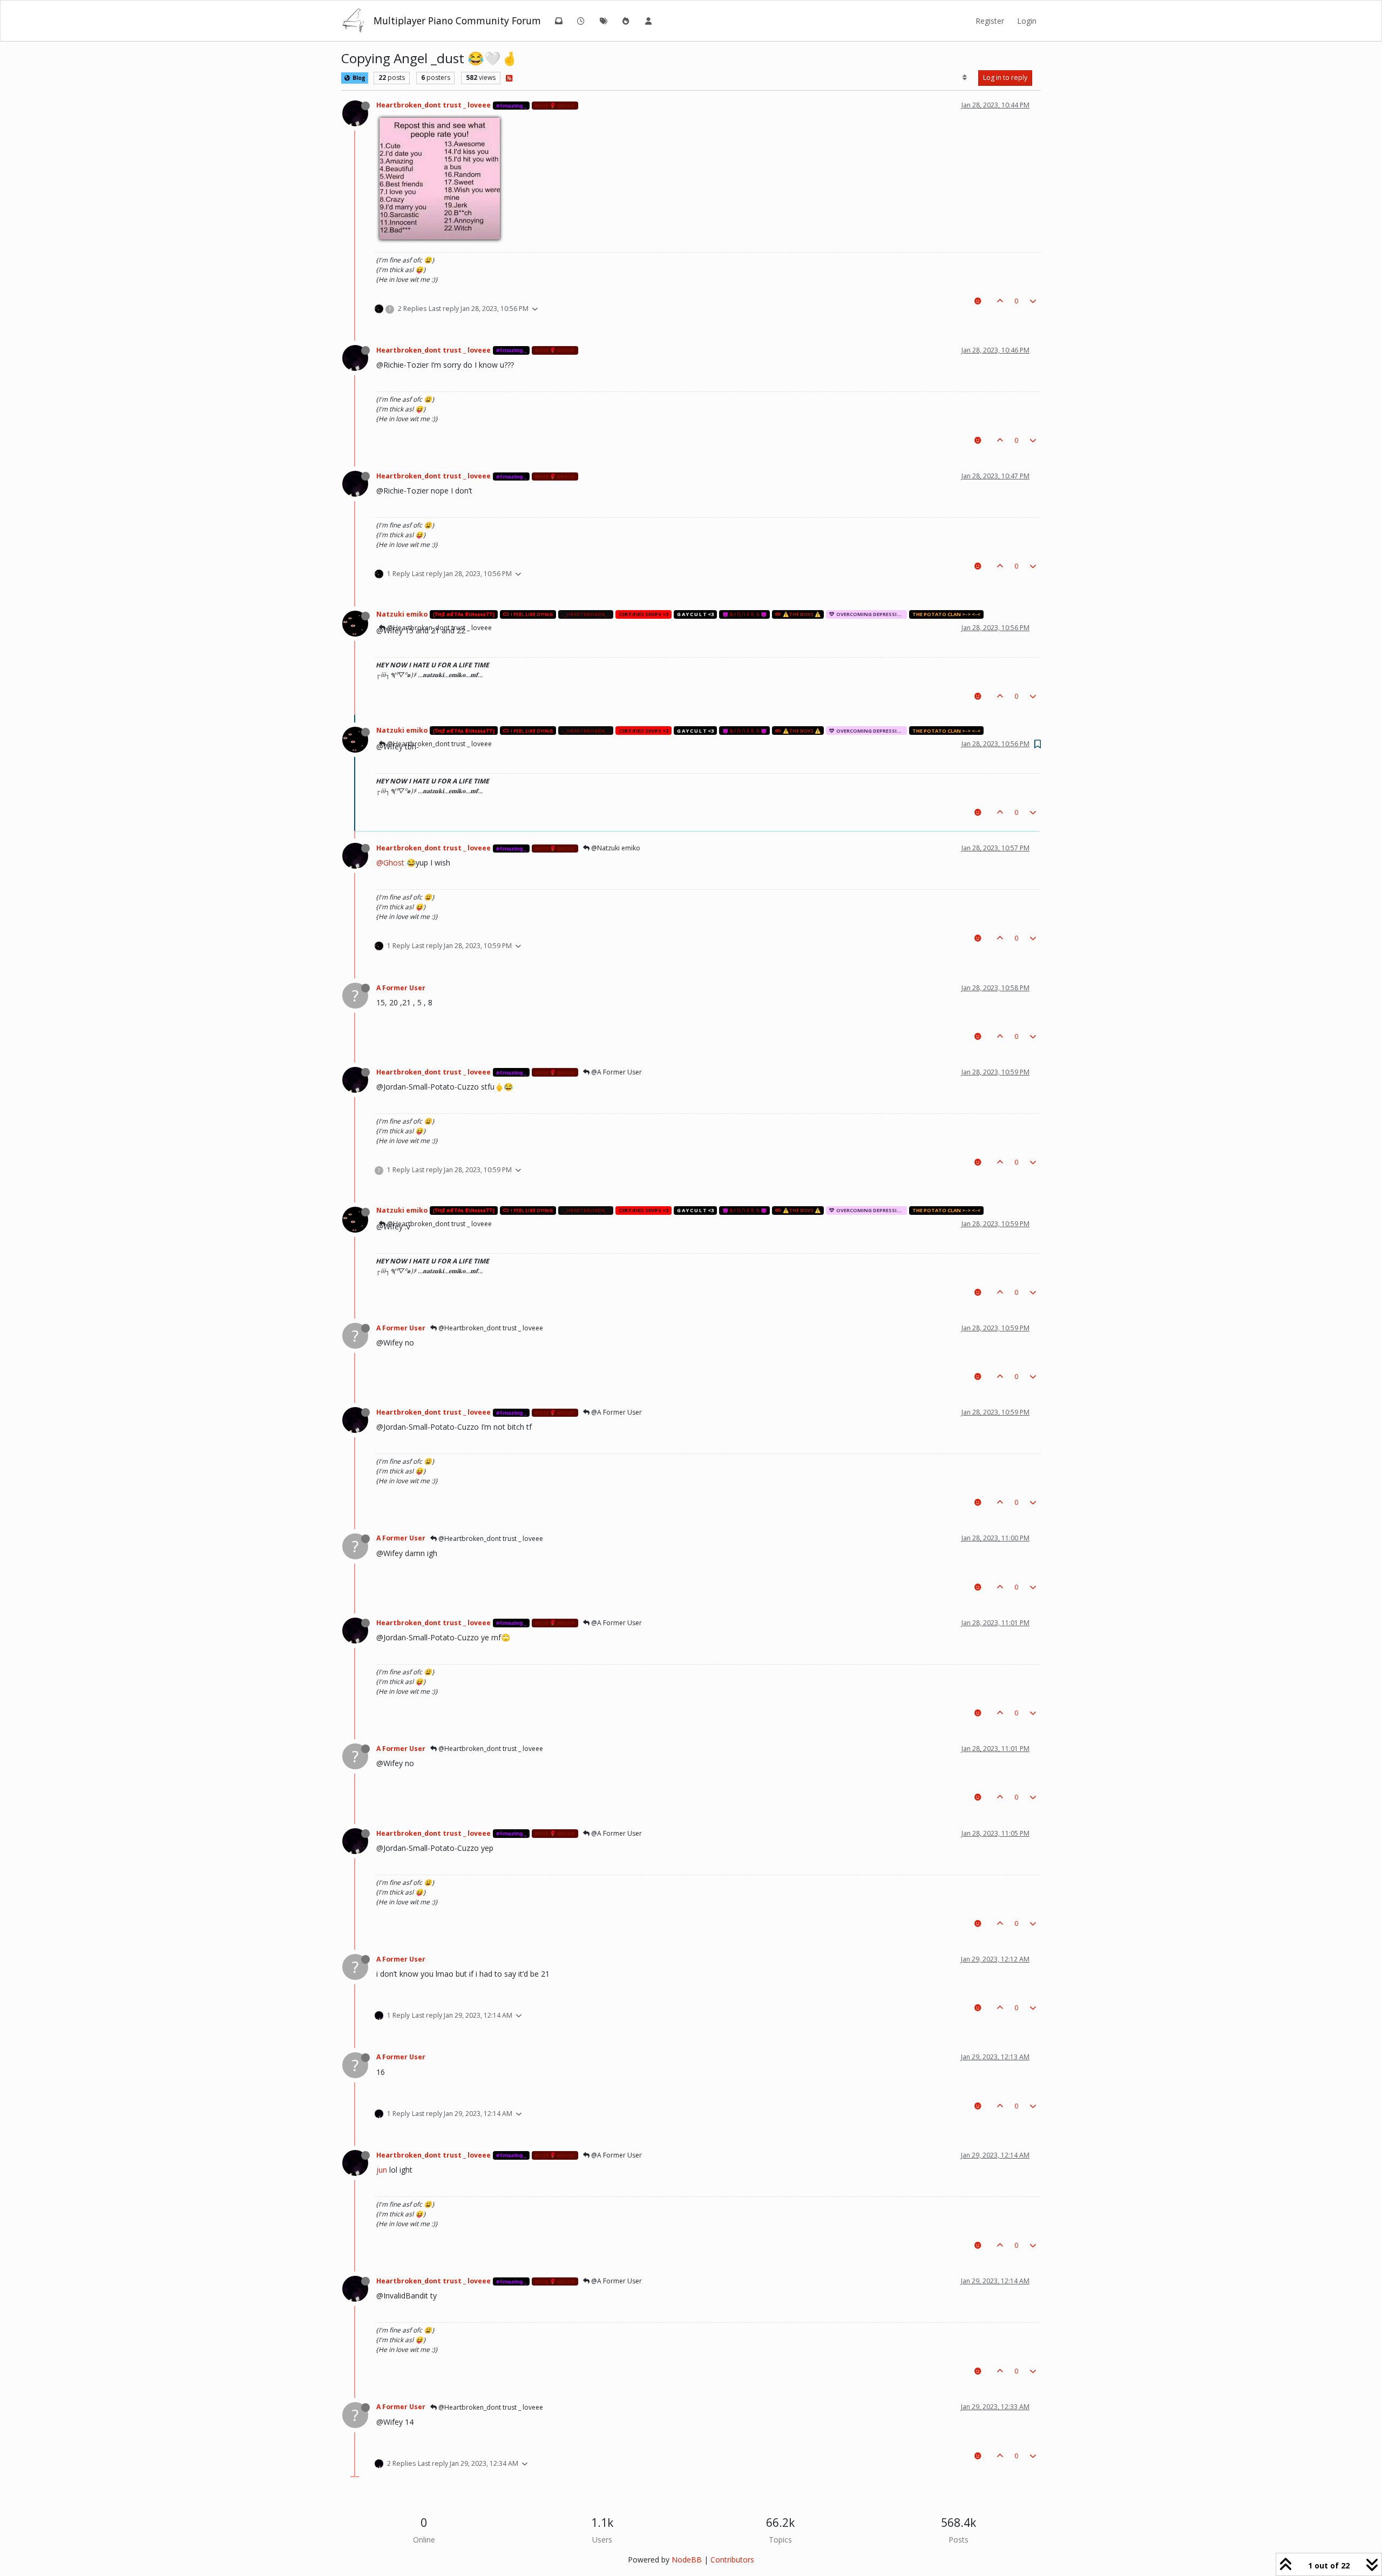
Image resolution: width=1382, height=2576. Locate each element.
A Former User (401, 988)
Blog (358, 78)
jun (382, 2170)
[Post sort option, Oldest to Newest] (965, 78)
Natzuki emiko (402, 614)
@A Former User (616, 1072)
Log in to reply (1005, 77)
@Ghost (390, 863)
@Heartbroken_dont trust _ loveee (439, 744)
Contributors (732, 2560)
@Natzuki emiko (615, 848)
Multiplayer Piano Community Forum (457, 21)
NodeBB (687, 2560)
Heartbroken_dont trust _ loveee (433, 105)
